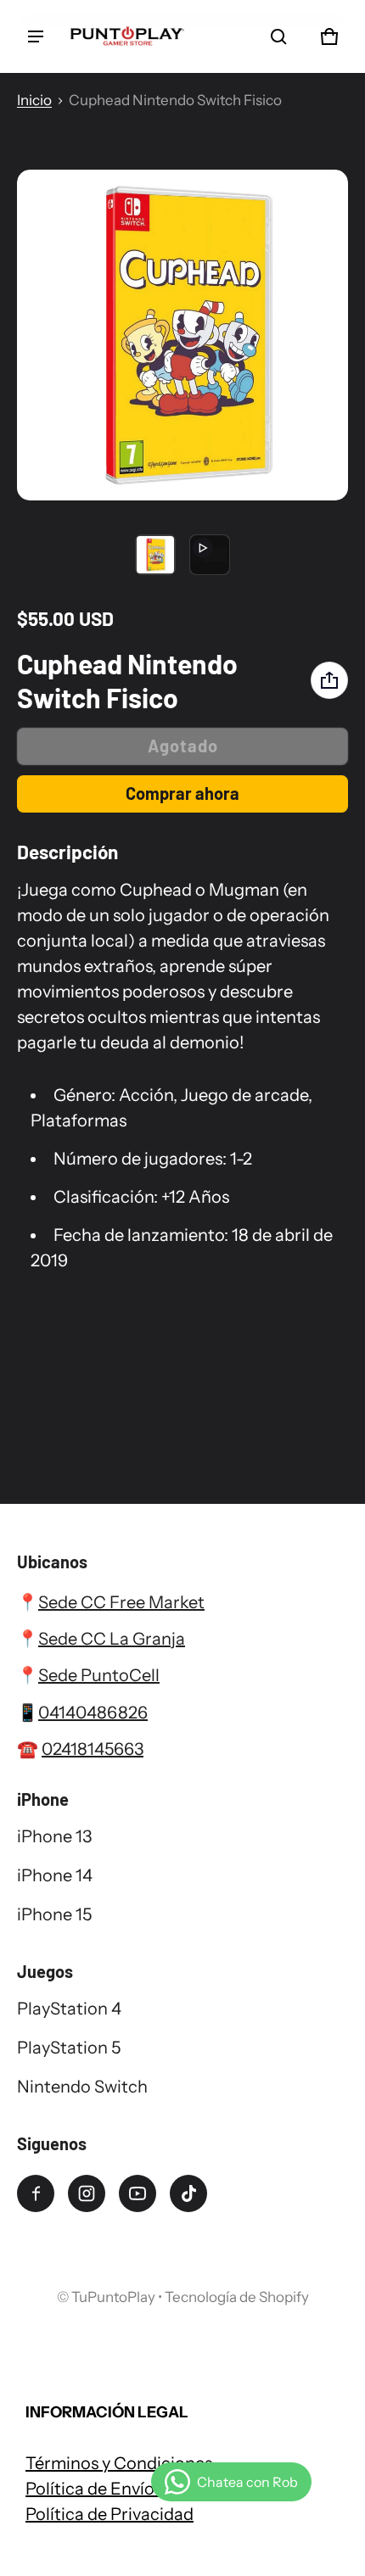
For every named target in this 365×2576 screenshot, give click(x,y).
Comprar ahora (182, 793)
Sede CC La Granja (112, 1639)
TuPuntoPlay (113, 2297)
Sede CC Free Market (121, 1602)
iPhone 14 (55, 1875)
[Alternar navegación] (36, 36)
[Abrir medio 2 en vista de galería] (210, 555)
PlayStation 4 (69, 2009)
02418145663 (93, 1749)
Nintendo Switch (82, 2087)
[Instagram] (87, 2193)
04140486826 (93, 1713)
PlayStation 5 (69, 2048)
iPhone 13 (54, 1836)
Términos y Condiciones (119, 2463)
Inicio (34, 100)
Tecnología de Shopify (237, 2297)
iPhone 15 (54, 1914)
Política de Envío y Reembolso (141, 2489)
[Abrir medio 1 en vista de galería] (155, 555)
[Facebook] (36, 2193)
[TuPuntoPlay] (127, 36)
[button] (278, 36)
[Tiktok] (188, 2193)
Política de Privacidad (109, 2514)
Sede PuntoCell (99, 1675)
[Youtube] (138, 2193)
